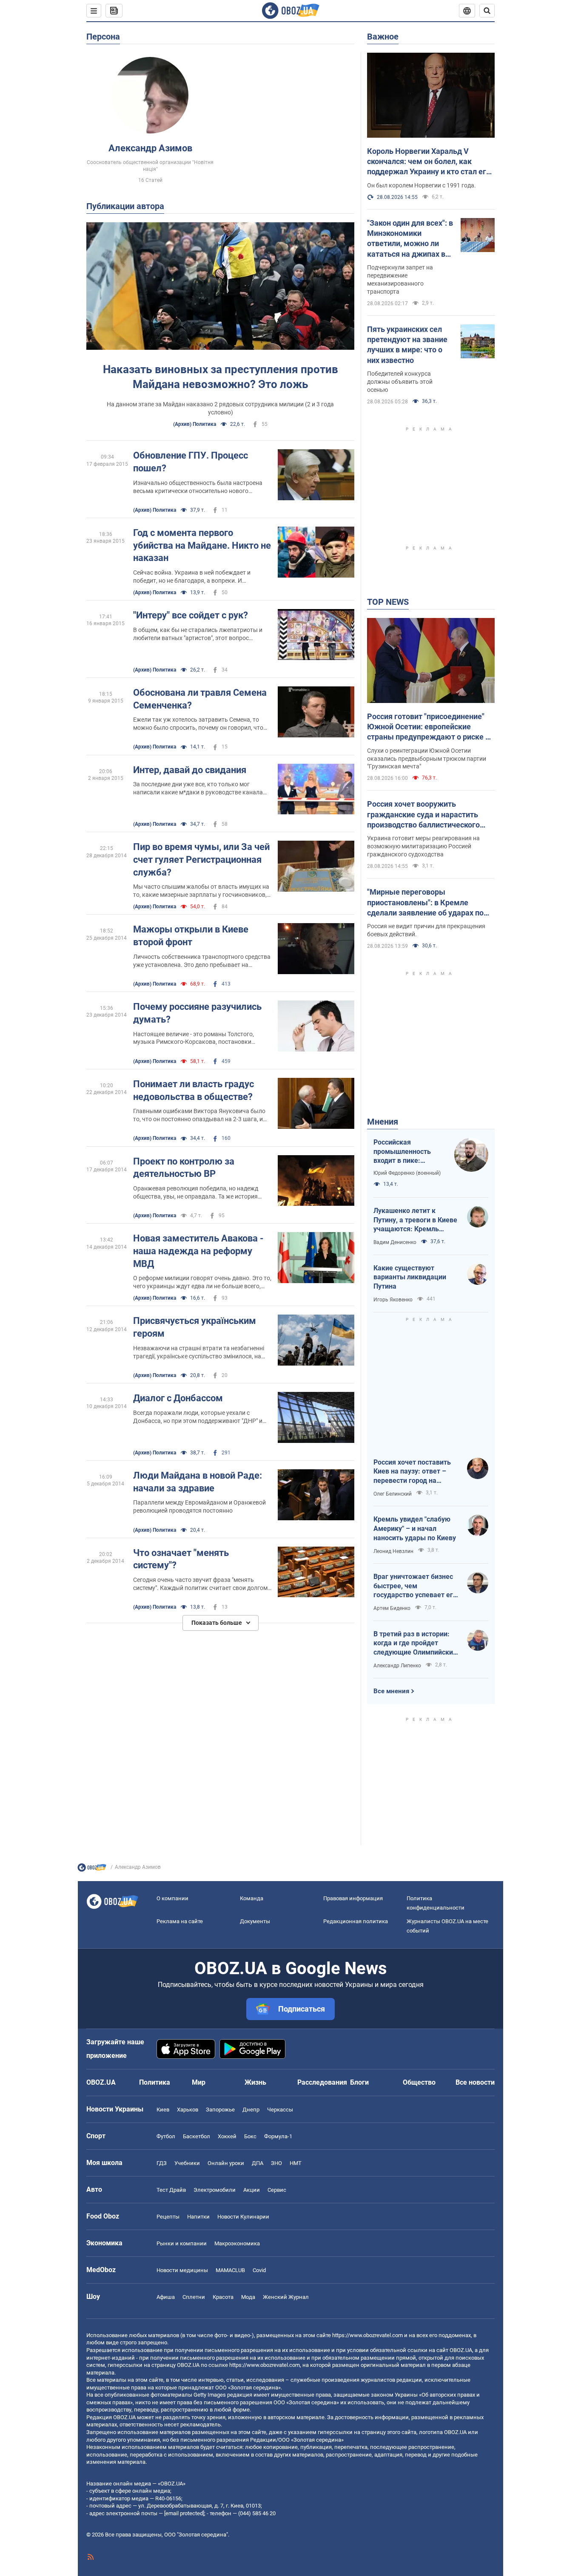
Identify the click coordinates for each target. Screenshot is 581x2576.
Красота (223, 2297)
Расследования (322, 2082)
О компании (172, 1898)
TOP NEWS (388, 602)
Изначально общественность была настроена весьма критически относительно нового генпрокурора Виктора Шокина (198, 487)
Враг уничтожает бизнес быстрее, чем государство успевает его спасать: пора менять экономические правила (415, 1586)
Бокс (250, 2136)
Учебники (187, 2163)
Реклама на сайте (180, 1921)
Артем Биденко (392, 1608)
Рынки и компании (182, 2243)
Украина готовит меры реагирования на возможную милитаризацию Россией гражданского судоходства (423, 846)
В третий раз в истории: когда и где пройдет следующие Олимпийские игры (415, 1644)
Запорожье (220, 2110)
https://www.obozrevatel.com (367, 2335)
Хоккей (227, 2136)
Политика (155, 2082)
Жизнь (255, 2082)
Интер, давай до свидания (190, 770)
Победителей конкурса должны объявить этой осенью (400, 382)
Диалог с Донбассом (178, 1398)
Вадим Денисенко (395, 1242)
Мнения (383, 1122)
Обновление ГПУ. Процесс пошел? (191, 462)
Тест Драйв (171, 2190)
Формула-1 (278, 2136)
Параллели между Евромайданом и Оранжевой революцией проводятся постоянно (199, 1506)
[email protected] (184, 2513)
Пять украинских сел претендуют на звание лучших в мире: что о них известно (407, 345)
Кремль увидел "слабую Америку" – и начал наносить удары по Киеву (415, 1528)
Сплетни (194, 2297)
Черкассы (280, 2110)
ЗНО (276, 2163)
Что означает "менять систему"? (181, 1559)
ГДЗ (162, 2163)
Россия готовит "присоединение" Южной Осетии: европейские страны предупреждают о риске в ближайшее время (428, 727)
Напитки (198, 2217)
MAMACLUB (230, 2270)
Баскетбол (197, 2136)
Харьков (188, 2110)
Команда (252, 1898)
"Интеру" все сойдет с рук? (191, 615)
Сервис (277, 2190)
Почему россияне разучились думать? (197, 1013)
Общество (419, 2082)
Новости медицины (182, 2270)
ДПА (258, 2163)
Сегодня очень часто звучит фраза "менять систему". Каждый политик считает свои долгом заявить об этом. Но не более (200, 1584)
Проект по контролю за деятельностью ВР (184, 1168)
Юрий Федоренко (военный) (407, 1173)
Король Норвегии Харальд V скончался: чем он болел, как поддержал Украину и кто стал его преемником (429, 162)
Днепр (251, 2110)
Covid (259, 2270)
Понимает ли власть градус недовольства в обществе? (194, 1090)
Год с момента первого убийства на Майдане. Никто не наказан (202, 545)
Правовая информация (353, 1898)
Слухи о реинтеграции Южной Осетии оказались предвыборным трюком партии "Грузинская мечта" (427, 759)
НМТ (296, 2163)
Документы (255, 1921)
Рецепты (168, 2217)
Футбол (166, 2136)
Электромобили (215, 2190)
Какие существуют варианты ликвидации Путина (410, 1277)
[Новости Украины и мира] (92, 1870)
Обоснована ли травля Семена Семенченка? (200, 699)
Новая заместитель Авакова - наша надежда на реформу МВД (198, 1251)
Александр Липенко (397, 1666)
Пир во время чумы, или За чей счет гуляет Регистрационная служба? (201, 859)
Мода (248, 2297)
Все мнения (391, 1691)
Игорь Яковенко (393, 1300)
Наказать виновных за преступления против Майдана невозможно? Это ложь (221, 377)
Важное (383, 37)
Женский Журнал (286, 2297)
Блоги (359, 2082)
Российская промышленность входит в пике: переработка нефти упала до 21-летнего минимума (406, 1152)
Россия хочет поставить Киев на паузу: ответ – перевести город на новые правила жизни (412, 1472)
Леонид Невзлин (393, 1551)
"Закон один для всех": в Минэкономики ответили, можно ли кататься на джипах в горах (410, 239)
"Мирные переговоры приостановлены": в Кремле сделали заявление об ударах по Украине (425, 903)
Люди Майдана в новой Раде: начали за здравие (198, 1482)
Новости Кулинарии (243, 2217)
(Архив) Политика (195, 424)
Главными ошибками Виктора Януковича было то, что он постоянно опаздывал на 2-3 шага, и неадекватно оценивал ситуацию (199, 1115)
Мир (199, 2082)
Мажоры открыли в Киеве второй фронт (191, 936)
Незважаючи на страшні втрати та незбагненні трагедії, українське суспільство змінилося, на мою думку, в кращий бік (199, 1353)
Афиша (166, 2297)
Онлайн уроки (226, 2163)
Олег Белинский (393, 1494)
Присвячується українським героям (195, 1327)
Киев (163, 2110)
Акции (252, 2190)
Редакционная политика (356, 1921)
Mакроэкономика (237, 2243)
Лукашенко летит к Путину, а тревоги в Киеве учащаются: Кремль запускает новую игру (415, 1220)
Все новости (475, 2082)
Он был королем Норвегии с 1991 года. (422, 185)
